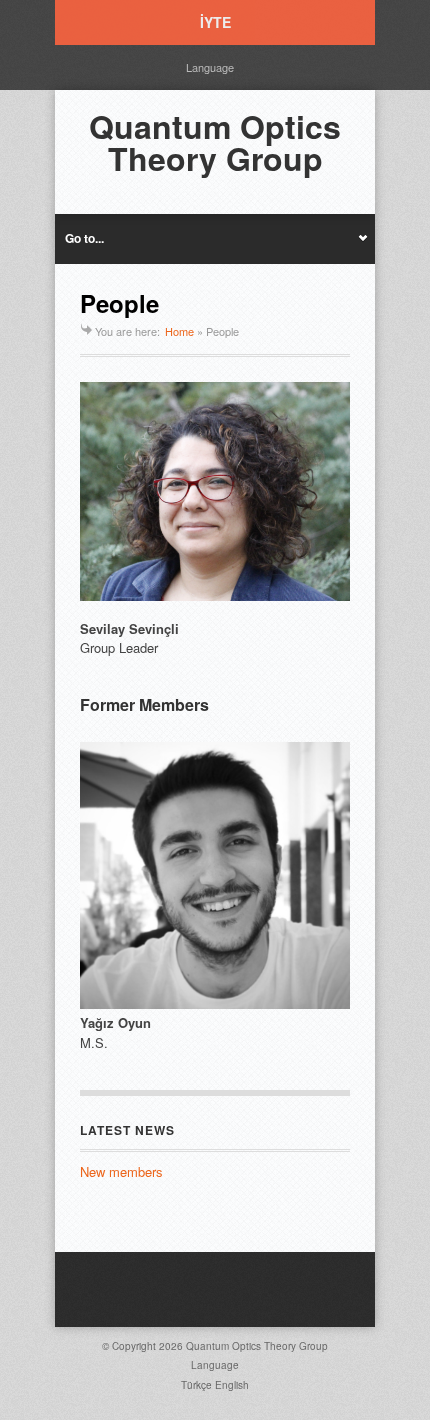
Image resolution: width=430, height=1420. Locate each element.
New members (121, 1171)
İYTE (215, 22)
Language (210, 67)
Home (179, 331)
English (232, 1385)
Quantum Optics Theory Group (215, 142)
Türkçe (196, 1385)
